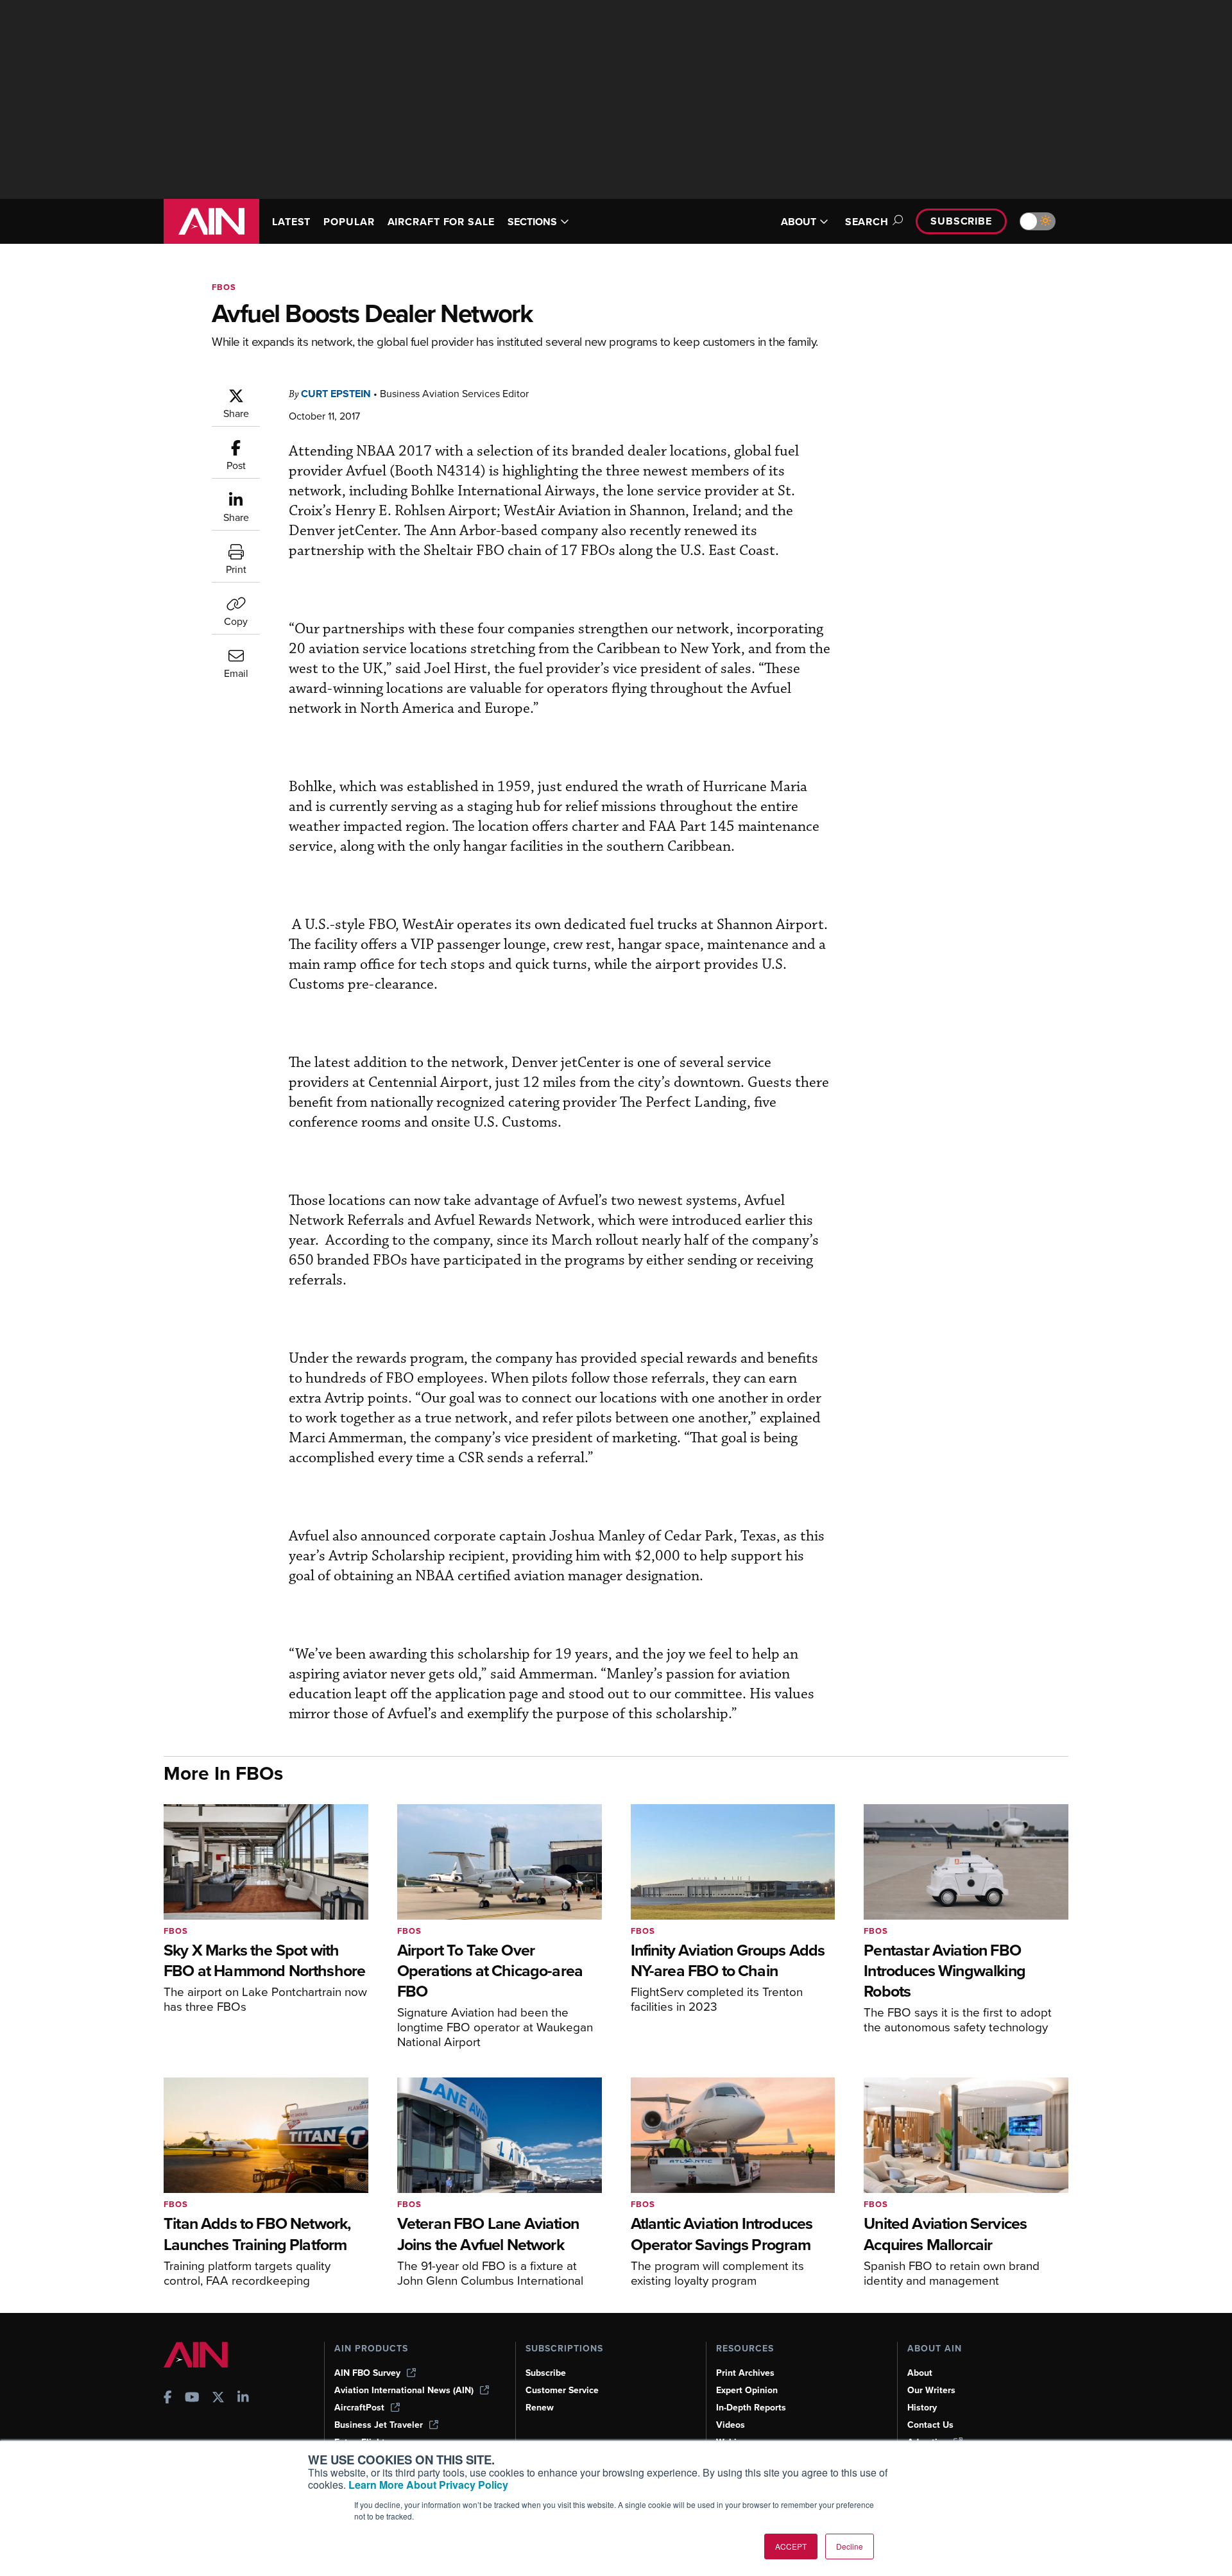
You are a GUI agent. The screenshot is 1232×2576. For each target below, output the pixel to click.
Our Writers (931, 2390)
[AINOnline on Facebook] (168, 2399)
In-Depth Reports (751, 2408)
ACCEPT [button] (791, 2546)
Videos (731, 2425)
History (922, 2408)
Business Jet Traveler (379, 2425)
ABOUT (799, 222)
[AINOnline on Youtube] (192, 2399)
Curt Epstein (336, 394)
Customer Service (562, 2390)
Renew (540, 2408)
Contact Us (930, 2425)
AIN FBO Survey (367, 2373)
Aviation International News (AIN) (404, 2390)
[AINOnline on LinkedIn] (243, 2399)
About (920, 2373)
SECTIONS (532, 222)
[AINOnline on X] (218, 2399)
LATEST (291, 222)
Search (867, 222)
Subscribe (961, 221)
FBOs (224, 287)
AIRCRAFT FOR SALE (441, 222)
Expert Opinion (747, 2390)
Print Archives (745, 2373)
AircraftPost (359, 2408)
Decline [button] (850, 2546)
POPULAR (349, 222)
